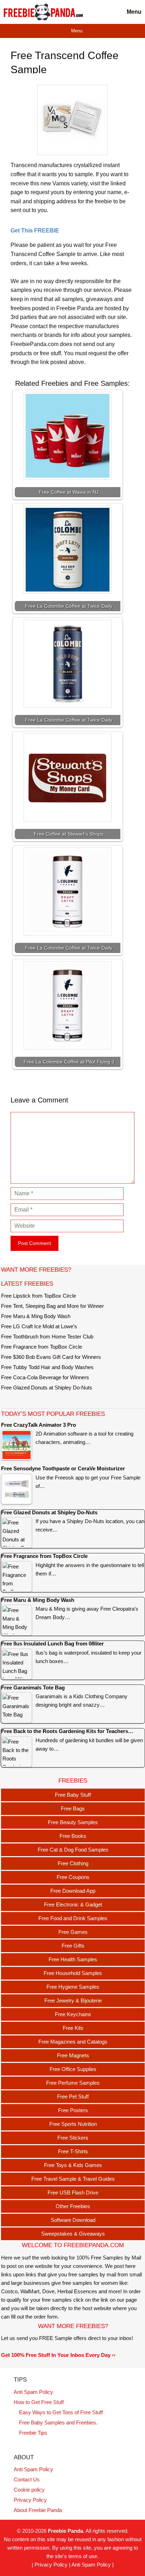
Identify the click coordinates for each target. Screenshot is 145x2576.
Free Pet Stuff (73, 2096)
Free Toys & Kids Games (73, 2165)
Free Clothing (73, 1863)
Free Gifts (73, 1946)
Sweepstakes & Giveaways (73, 2234)
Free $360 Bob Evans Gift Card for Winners (51, 1357)
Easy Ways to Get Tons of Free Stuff (61, 2412)
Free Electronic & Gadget (73, 1904)
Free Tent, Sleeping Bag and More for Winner (52, 1306)
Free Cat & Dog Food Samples (73, 1850)
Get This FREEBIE (35, 231)
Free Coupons (73, 1877)
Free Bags (73, 1808)
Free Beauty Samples (73, 1822)
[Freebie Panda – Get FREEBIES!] (43, 12)
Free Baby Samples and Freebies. (58, 2422)
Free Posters (73, 2110)
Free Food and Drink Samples (73, 1918)
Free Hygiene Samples (73, 1987)
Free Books (73, 1836)
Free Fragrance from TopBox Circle (42, 1347)
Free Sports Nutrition (73, 2124)
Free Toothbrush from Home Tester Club (47, 1337)
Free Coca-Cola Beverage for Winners (45, 1377)
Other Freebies (73, 2206)
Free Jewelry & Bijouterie (73, 2000)
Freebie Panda (65, 2531)
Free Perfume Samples (73, 2083)
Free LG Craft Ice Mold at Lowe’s (39, 1326)
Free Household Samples (73, 1973)
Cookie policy (29, 2490)
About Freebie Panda (38, 2510)
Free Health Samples (73, 1959)
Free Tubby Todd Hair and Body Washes (47, 1367)
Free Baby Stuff (73, 1795)
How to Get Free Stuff (39, 2402)
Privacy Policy (30, 2500)
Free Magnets (73, 2055)
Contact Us (27, 2479)
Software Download (73, 2220)
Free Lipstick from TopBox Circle (39, 1296)
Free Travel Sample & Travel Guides (73, 2179)
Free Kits (73, 2028)
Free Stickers (73, 2138)
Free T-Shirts (73, 2151)
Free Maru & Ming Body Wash (36, 1316)
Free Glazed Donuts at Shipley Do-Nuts (47, 1388)
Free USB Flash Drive (73, 2193)
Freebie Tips (33, 2433)
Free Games (73, 1932)
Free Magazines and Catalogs (73, 2042)
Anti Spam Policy (33, 2392)
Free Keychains (73, 2014)
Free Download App (73, 1891)
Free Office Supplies (73, 2069)
